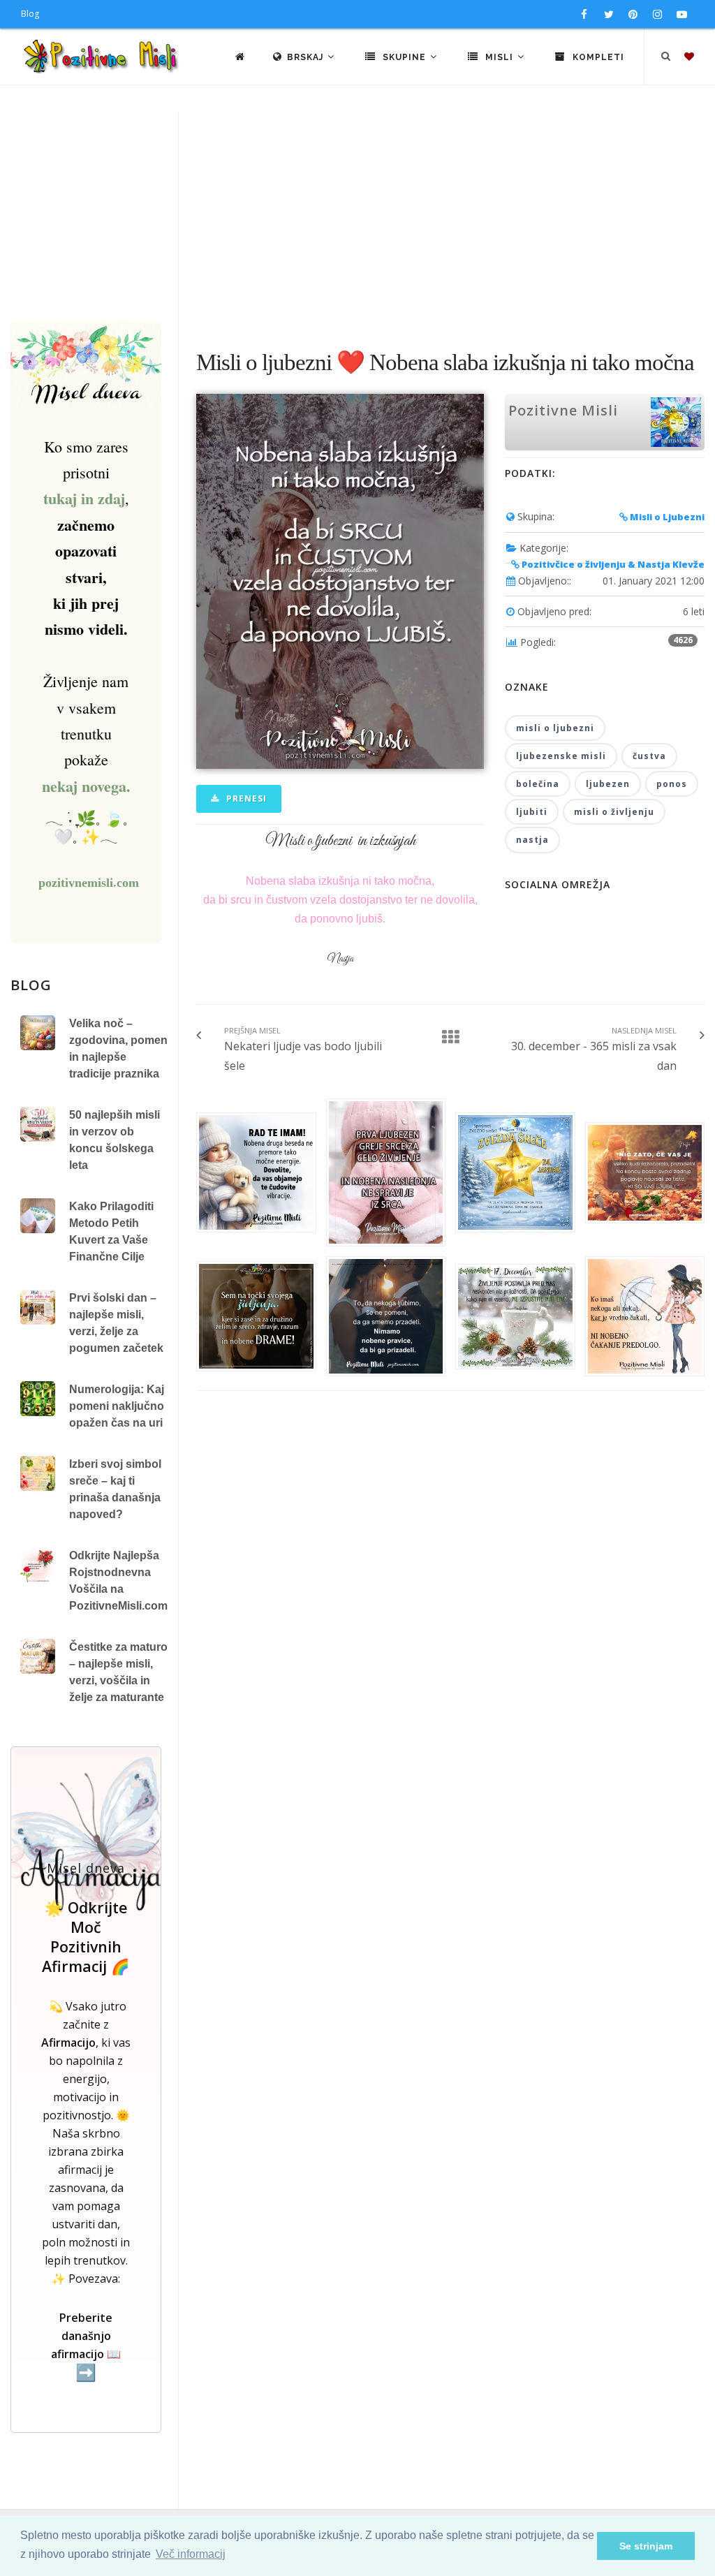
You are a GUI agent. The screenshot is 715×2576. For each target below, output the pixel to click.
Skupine (404, 57)
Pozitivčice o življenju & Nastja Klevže (612, 564)
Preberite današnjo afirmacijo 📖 (86, 2346)
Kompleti (597, 57)
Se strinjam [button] (646, 2546)
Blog (30, 14)
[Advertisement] (357, 217)
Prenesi (245, 798)
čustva (649, 756)
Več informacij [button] (191, 2554)
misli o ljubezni (555, 728)
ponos (672, 784)
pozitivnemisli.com (89, 883)
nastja (532, 840)
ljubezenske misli (561, 756)
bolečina (538, 784)
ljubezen (608, 784)
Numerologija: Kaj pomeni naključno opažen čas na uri (117, 1406)
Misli (499, 57)
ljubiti (532, 812)
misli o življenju (614, 812)
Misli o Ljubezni (666, 517)
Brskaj (307, 57)
